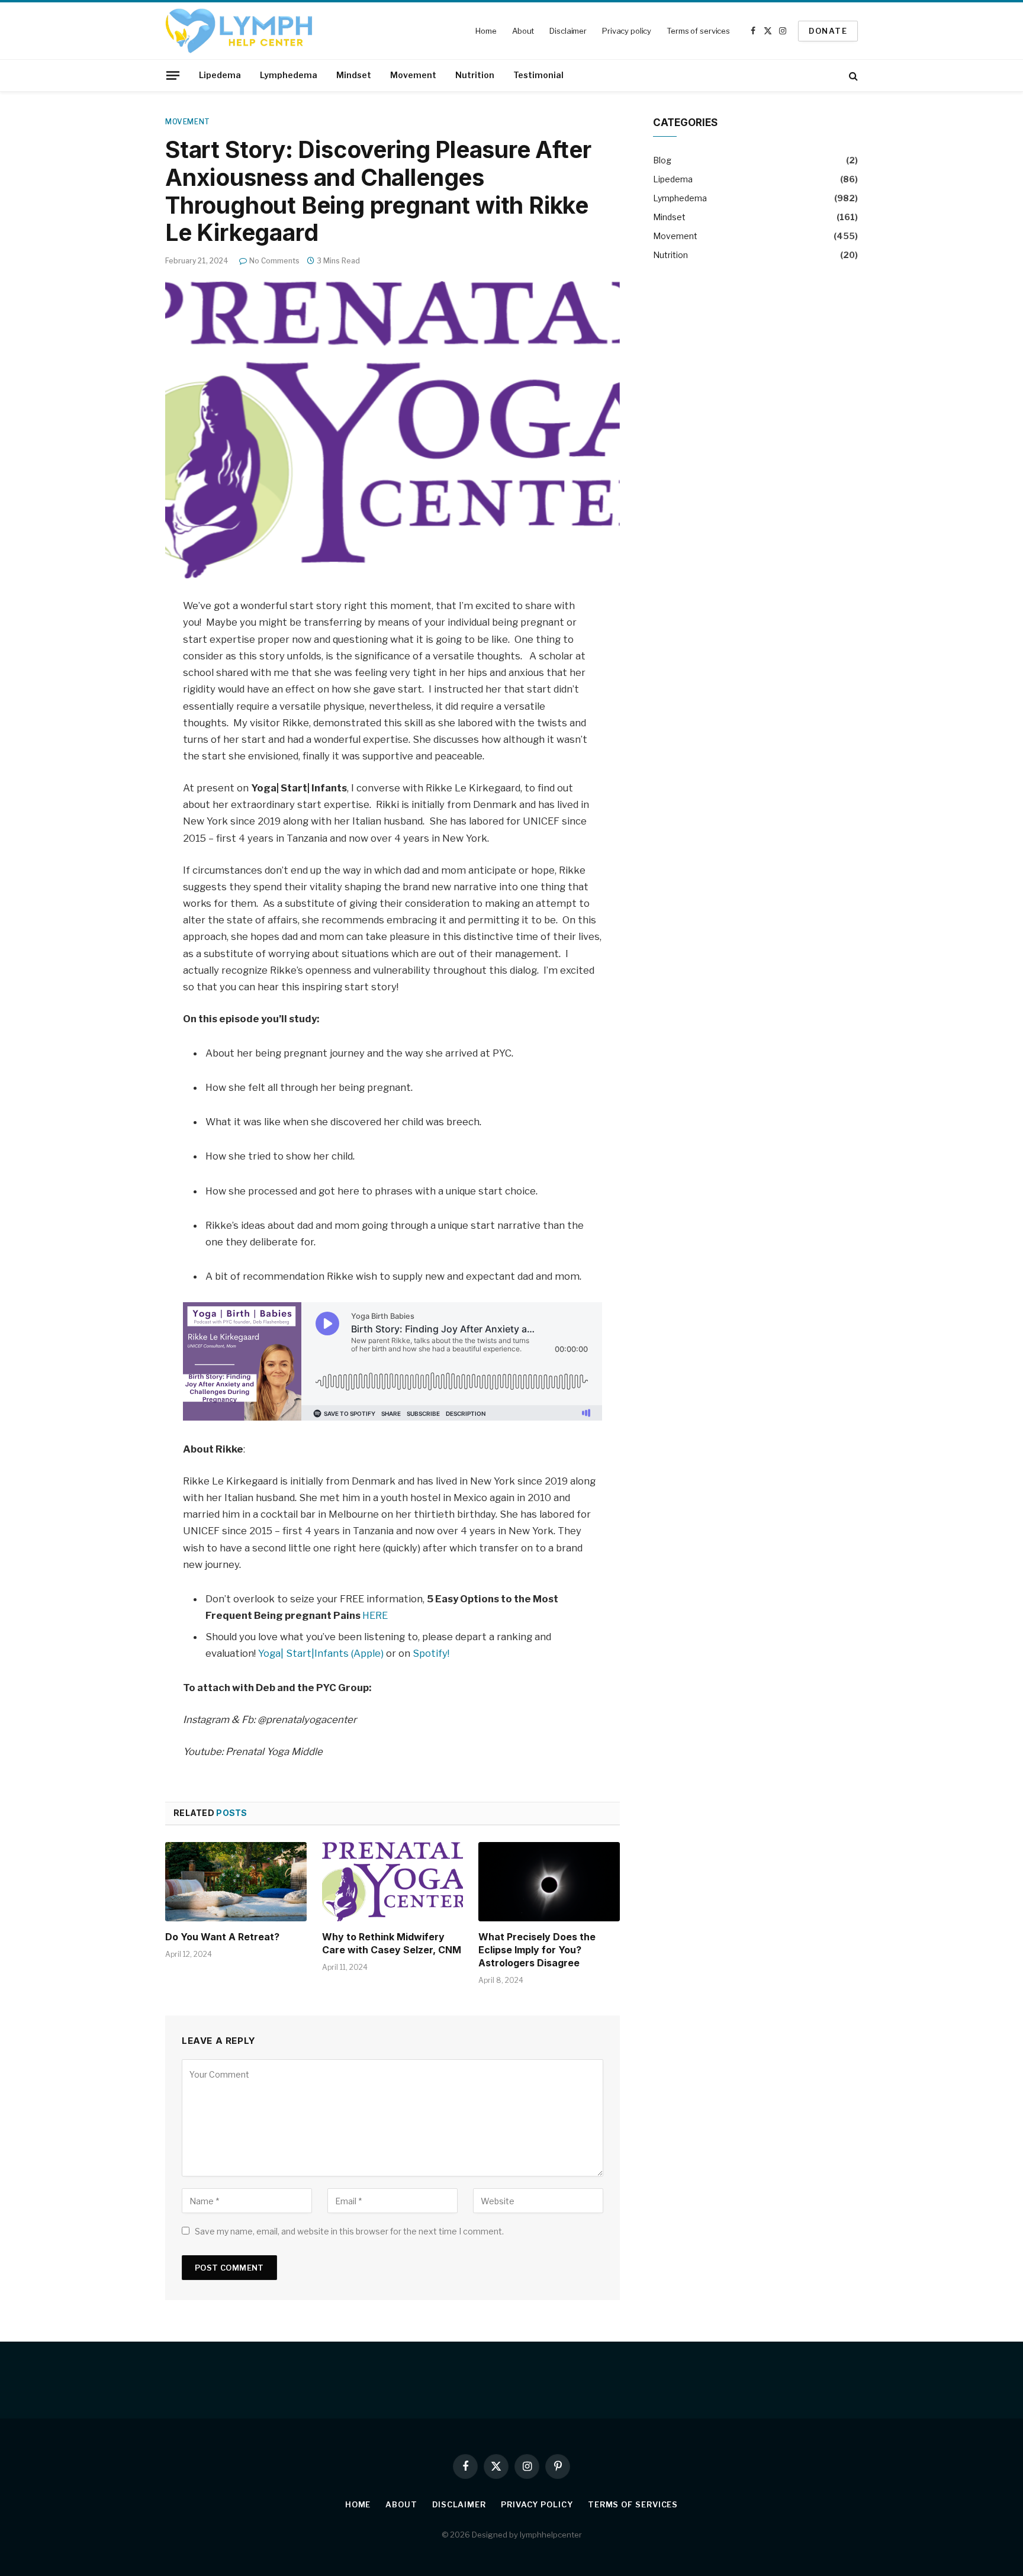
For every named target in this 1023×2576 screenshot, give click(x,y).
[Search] (852, 75)
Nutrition (475, 75)
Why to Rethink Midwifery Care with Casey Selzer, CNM (392, 1943)
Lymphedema (289, 75)
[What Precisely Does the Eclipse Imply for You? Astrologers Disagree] (549, 1882)
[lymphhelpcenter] (239, 31)
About (523, 31)
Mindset (354, 75)
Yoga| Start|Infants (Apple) (322, 1653)
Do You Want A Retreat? (222, 1937)
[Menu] (173, 75)
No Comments (274, 261)
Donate (828, 31)
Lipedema (220, 75)
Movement (413, 75)
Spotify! (431, 1653)
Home (486, 31)
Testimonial (538, 75)
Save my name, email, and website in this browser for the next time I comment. (349, 2231)
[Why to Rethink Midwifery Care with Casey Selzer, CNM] (393, 1882)
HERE (375, 1615)
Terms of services (698, 31)
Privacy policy (627, 31)
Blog (662, 160)
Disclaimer (568, 31)
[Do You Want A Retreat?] (236, 1882)
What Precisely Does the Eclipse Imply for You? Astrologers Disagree (537, 1950)
